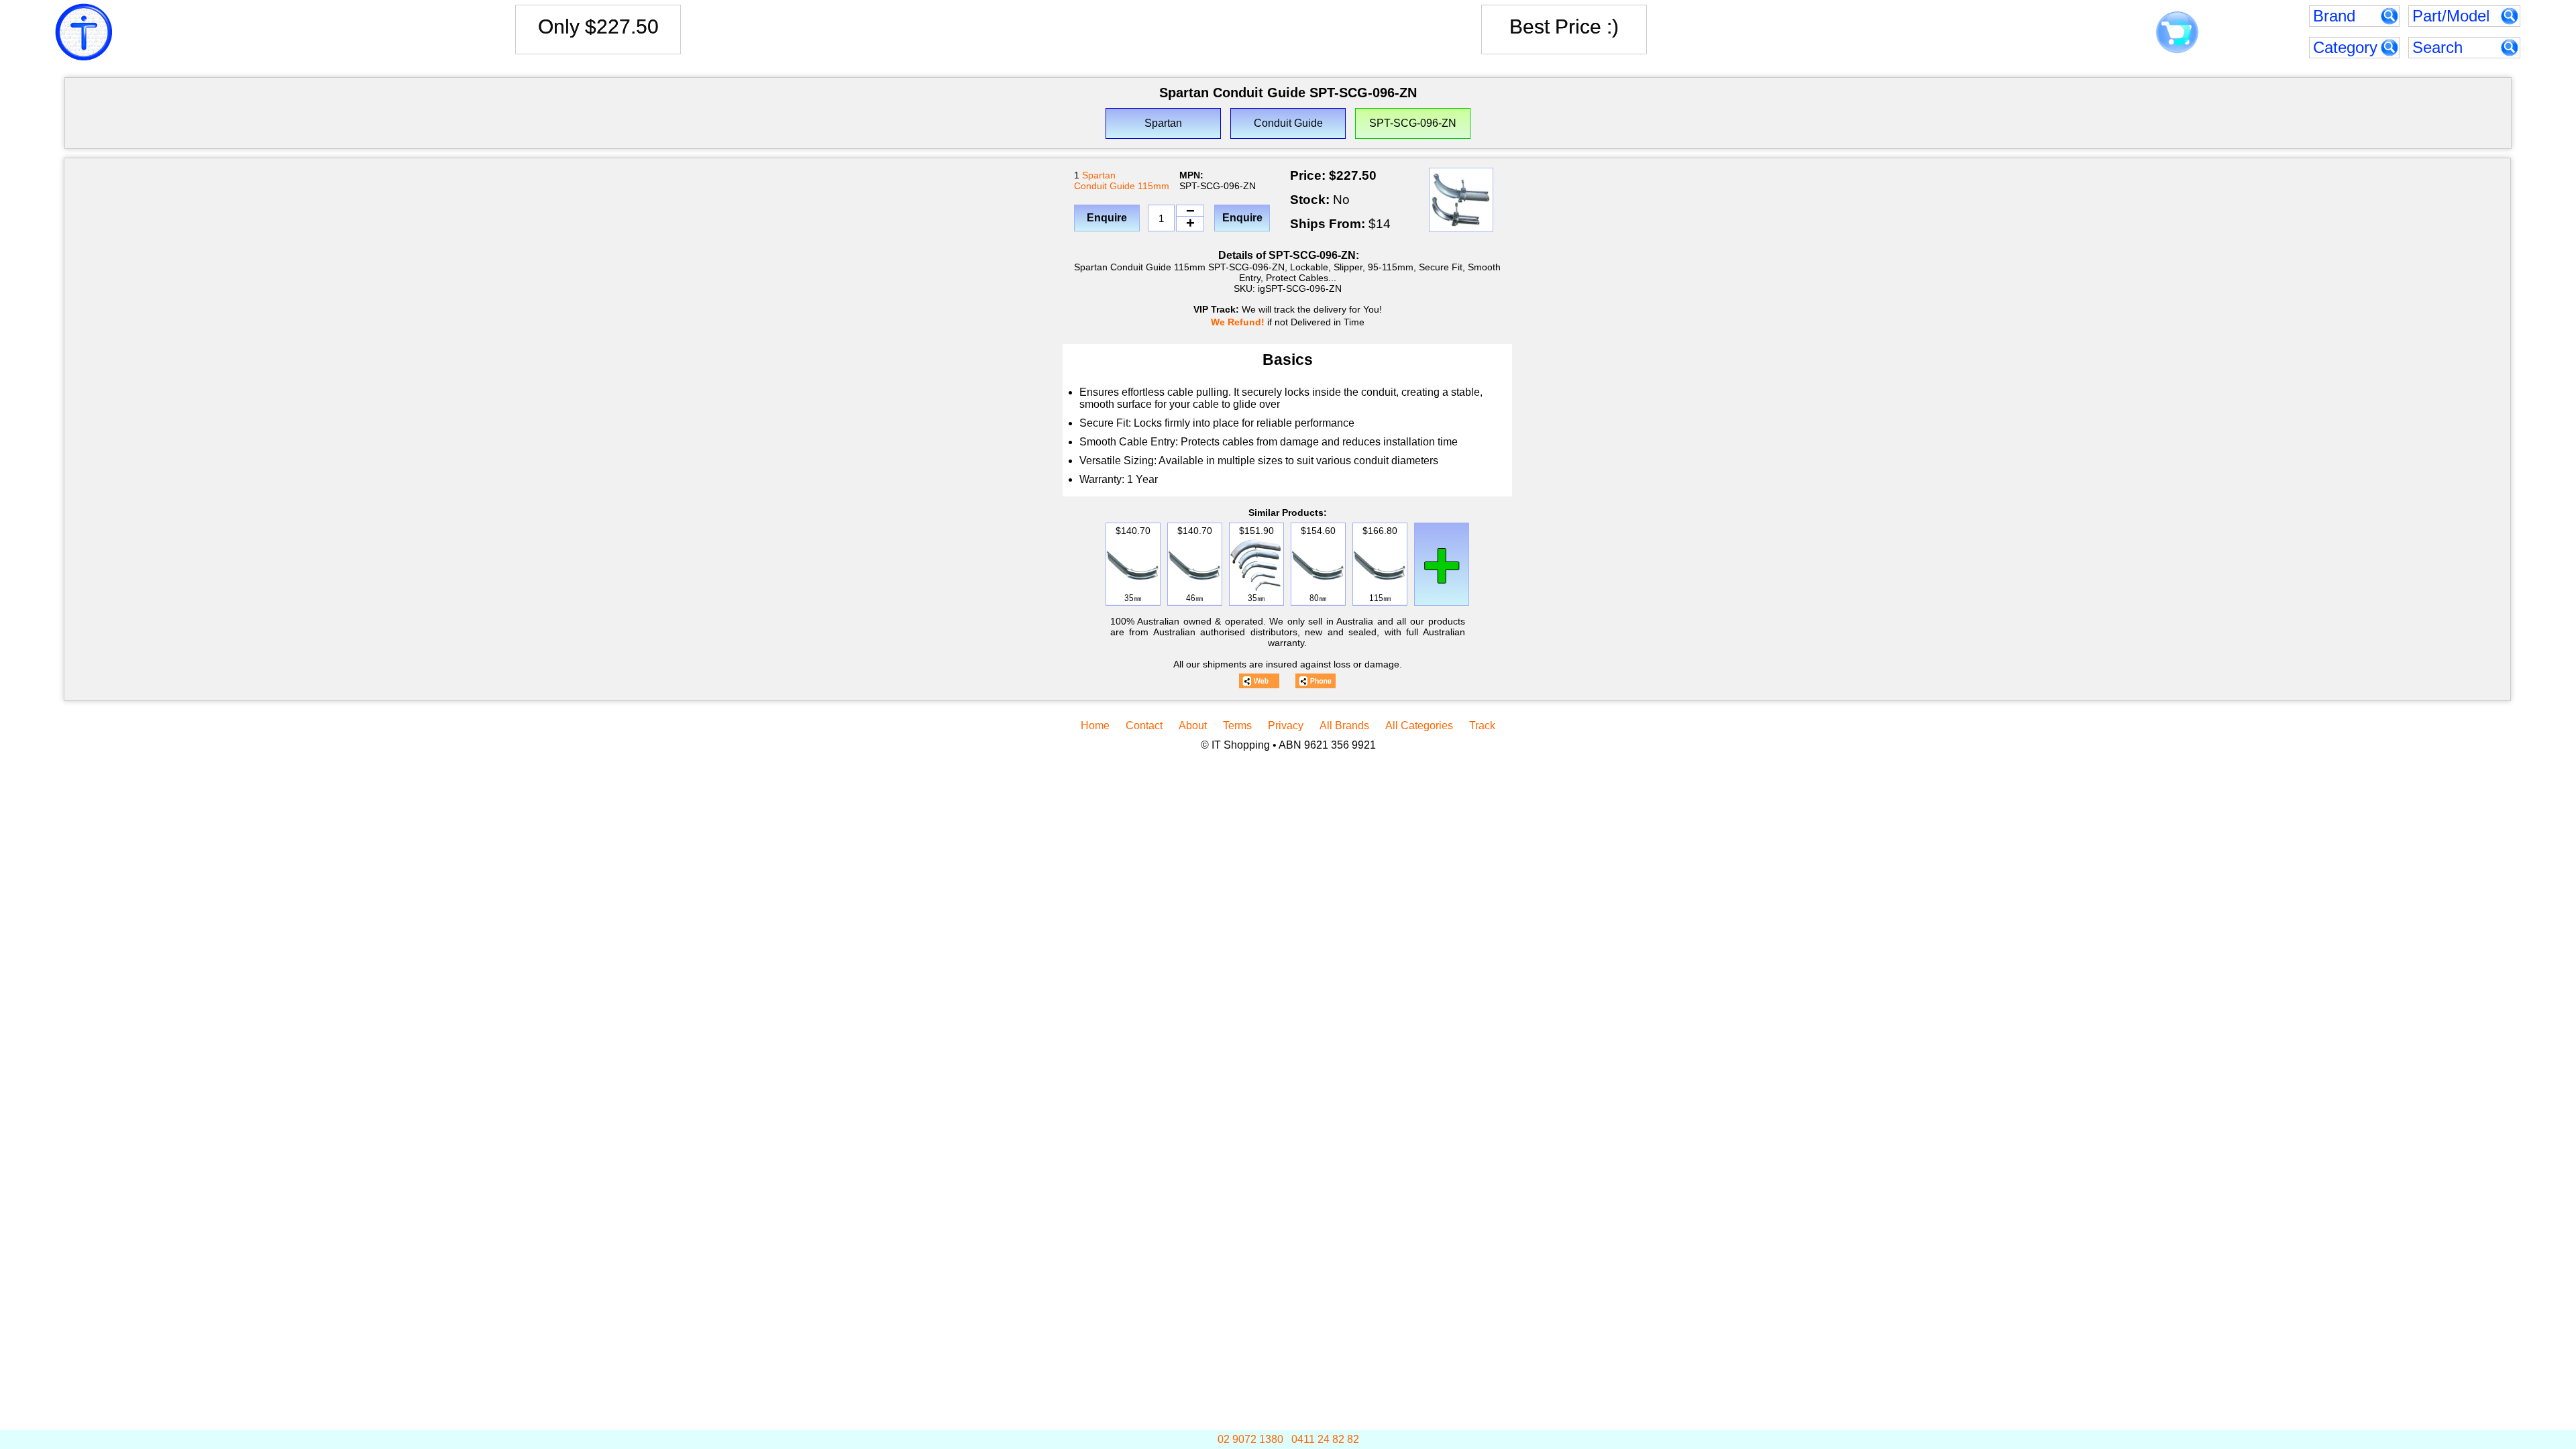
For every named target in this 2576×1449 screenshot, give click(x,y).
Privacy (1286, 726)
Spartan (1099, 175)
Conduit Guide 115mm (1122, 186)
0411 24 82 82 (1325, 1439)
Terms (1237, 726)
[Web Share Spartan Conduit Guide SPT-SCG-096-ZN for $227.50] (1259, 681)
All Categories (1419, 726)
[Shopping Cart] (2177, 33)
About (1193, 726)
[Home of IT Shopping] (84, 32)
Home (1095, 726)
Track (1482, 726)
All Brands (1344, 726)
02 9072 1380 (1250, 1439)
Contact (1144, 726)
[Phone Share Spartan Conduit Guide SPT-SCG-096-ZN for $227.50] (1316, 681)
